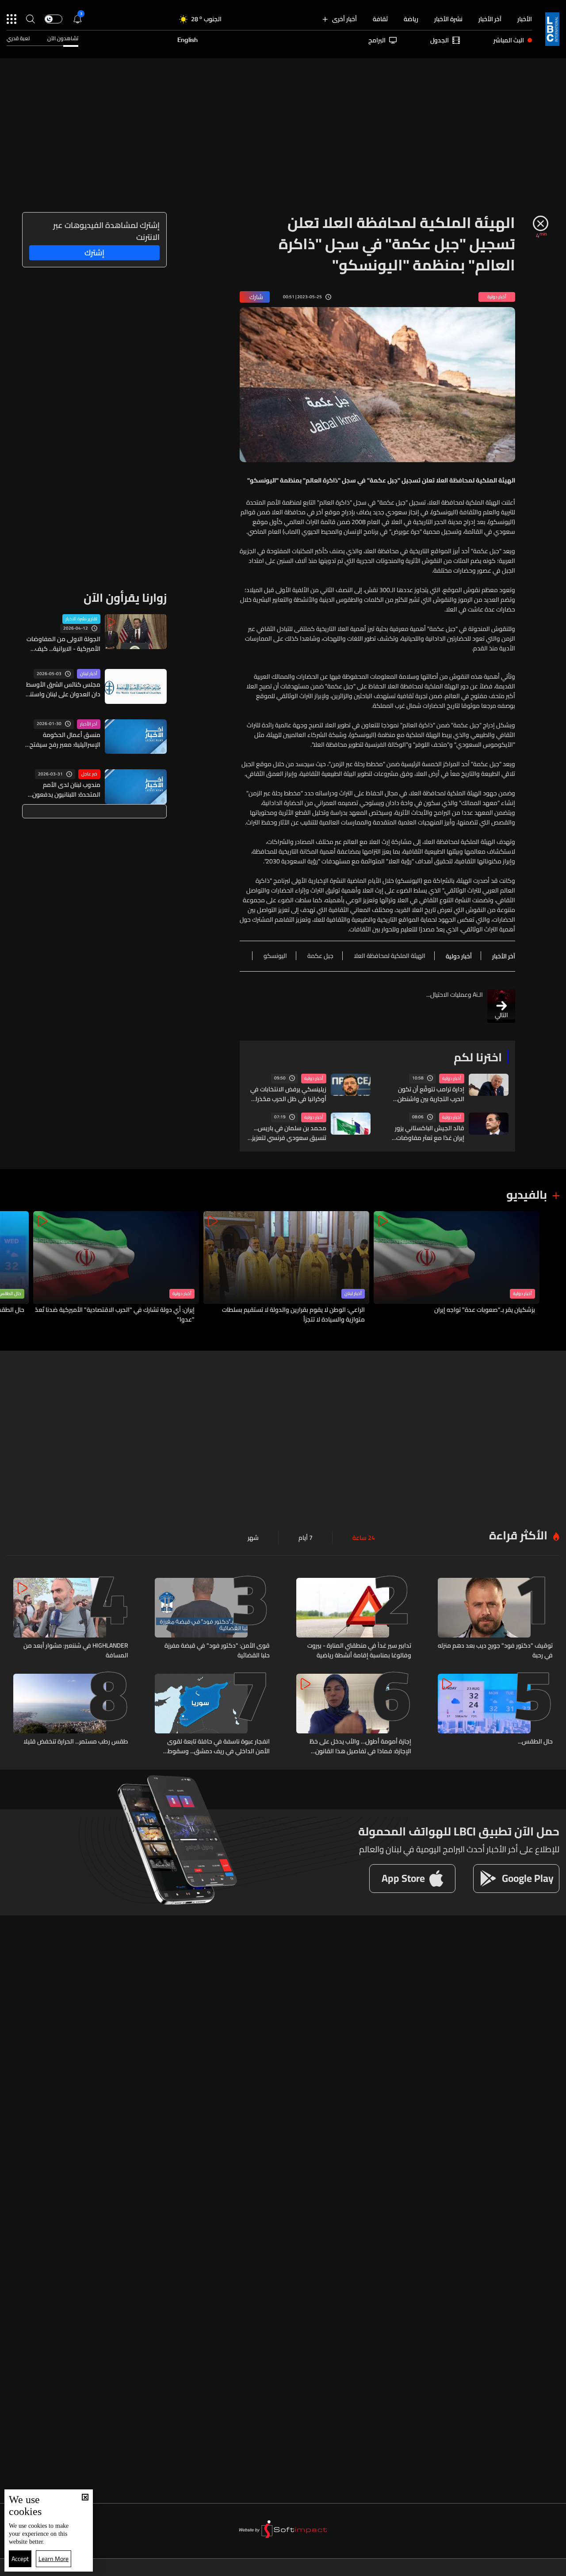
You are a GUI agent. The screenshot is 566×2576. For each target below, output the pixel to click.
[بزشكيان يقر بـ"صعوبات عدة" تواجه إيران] (457, 1268)
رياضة (411, 19)
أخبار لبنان (89, 674)
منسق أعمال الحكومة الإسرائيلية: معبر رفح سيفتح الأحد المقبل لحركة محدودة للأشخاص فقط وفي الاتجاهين (61, 740)
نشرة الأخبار (448, 19)
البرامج (377, 40)
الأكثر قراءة (518, 1535)
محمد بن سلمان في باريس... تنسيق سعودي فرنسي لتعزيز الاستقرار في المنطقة (289, 1133)
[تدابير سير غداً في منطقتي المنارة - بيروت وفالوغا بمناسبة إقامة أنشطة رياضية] (354, 1619)
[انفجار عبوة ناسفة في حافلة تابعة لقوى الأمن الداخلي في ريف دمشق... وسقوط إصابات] (212, 1715)
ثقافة (380, 19)
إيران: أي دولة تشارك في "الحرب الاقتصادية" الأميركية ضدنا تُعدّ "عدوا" (115, 1315)
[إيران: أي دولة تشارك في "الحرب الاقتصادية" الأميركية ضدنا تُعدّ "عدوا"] (116, 1268)
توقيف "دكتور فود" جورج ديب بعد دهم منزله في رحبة (495, 1650)
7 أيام (306, 1538)
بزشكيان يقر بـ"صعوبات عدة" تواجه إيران (485, 1310)
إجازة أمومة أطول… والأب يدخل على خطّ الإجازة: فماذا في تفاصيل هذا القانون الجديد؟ (360, 1746)
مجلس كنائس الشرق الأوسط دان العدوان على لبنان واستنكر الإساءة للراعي (62, 689)
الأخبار (525, 19)
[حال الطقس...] (495, 1715)
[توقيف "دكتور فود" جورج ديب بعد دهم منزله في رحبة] (495, 1619)
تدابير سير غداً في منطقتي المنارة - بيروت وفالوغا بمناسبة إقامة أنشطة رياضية (359, 1650)
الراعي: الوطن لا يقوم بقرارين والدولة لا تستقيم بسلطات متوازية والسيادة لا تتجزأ (293, 1315)
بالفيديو (527, 1195)
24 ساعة (364, 1538)
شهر (253, 1538)
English (187, 40)
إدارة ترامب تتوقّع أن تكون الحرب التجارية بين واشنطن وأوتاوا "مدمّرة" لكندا (431, 1094)
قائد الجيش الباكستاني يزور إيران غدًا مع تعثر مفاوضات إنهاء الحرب (430, 1133)
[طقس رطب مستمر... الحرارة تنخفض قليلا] (71, 1715)
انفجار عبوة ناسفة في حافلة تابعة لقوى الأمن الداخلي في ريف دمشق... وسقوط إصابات (218, 1746)
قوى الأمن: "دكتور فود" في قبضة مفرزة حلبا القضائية (217, 1650)
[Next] (11, 1268)
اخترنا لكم (478, 1057)
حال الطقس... (535, 1742)
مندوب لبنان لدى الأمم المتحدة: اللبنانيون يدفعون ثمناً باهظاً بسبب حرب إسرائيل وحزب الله (64, 790)
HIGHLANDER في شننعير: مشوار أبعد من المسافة (76, 1650)
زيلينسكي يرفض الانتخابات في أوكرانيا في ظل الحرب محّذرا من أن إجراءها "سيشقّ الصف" (287, 1094)
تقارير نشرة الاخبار (81, 619)
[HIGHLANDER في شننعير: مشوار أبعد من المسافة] (71, 1619)
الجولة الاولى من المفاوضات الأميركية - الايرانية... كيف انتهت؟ (63, 644)
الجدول (440, 40)
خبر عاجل (89, 774)
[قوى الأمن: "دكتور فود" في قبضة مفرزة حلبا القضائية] (212, 1619)
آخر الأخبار (490, 19)
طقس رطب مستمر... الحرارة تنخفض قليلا (76, 1742)
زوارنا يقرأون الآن (125, 598)
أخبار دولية (452, 1079)
